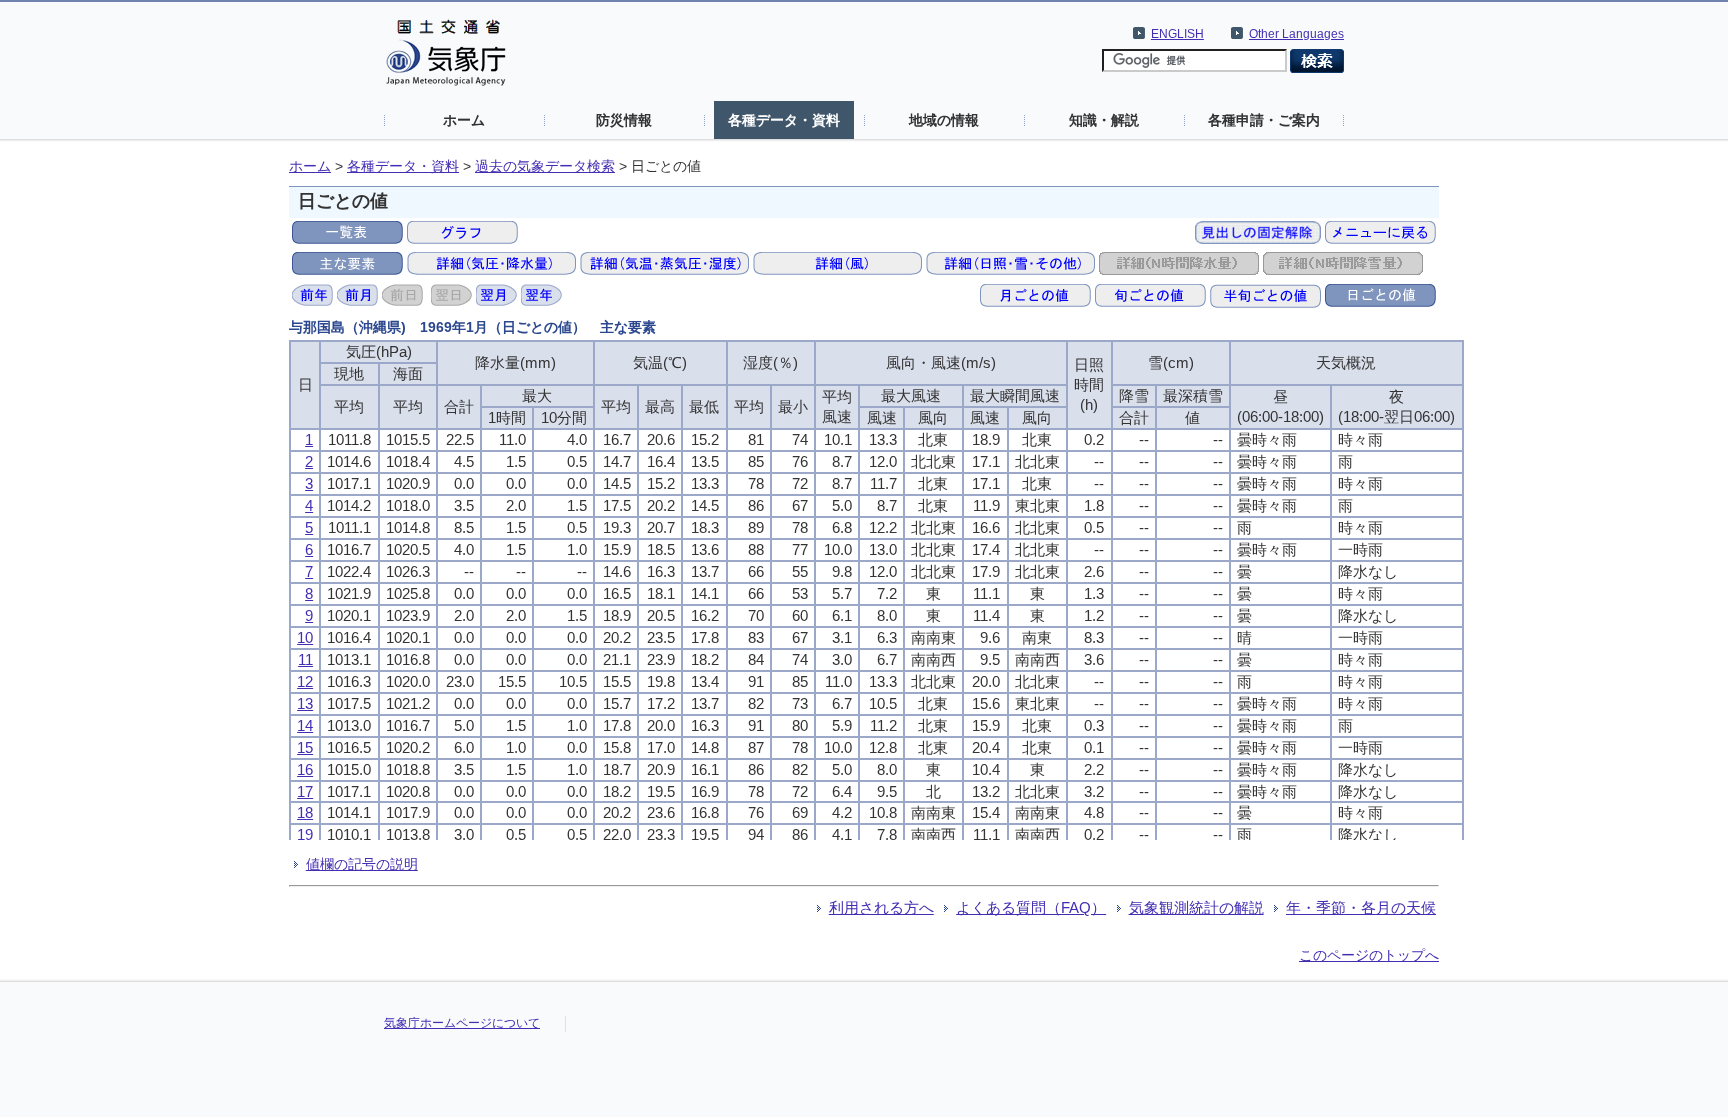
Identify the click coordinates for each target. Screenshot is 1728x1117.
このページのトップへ (1369, 955)
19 (305, 834)
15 (305, 747)
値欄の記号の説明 (362, 864)
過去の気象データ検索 (545, 166)
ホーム (464, 120)
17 (305, 791)
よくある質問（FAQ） (1031, 907)
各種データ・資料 (784, 120)
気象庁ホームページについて (462, 1023)
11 (305, 659)
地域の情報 (944, 120)
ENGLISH (1177, 34)
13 (305, 703)
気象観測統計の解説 (1196, 907)
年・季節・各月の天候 (1361, 907)
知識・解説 (1104, 120)
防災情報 (624, 120)
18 (305, 812)
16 (305, 769)
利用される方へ (881, 907)
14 (305, 725)
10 (305, 637)
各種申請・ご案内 (1264, 120)
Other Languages (1296, 34)
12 (305, 681)
